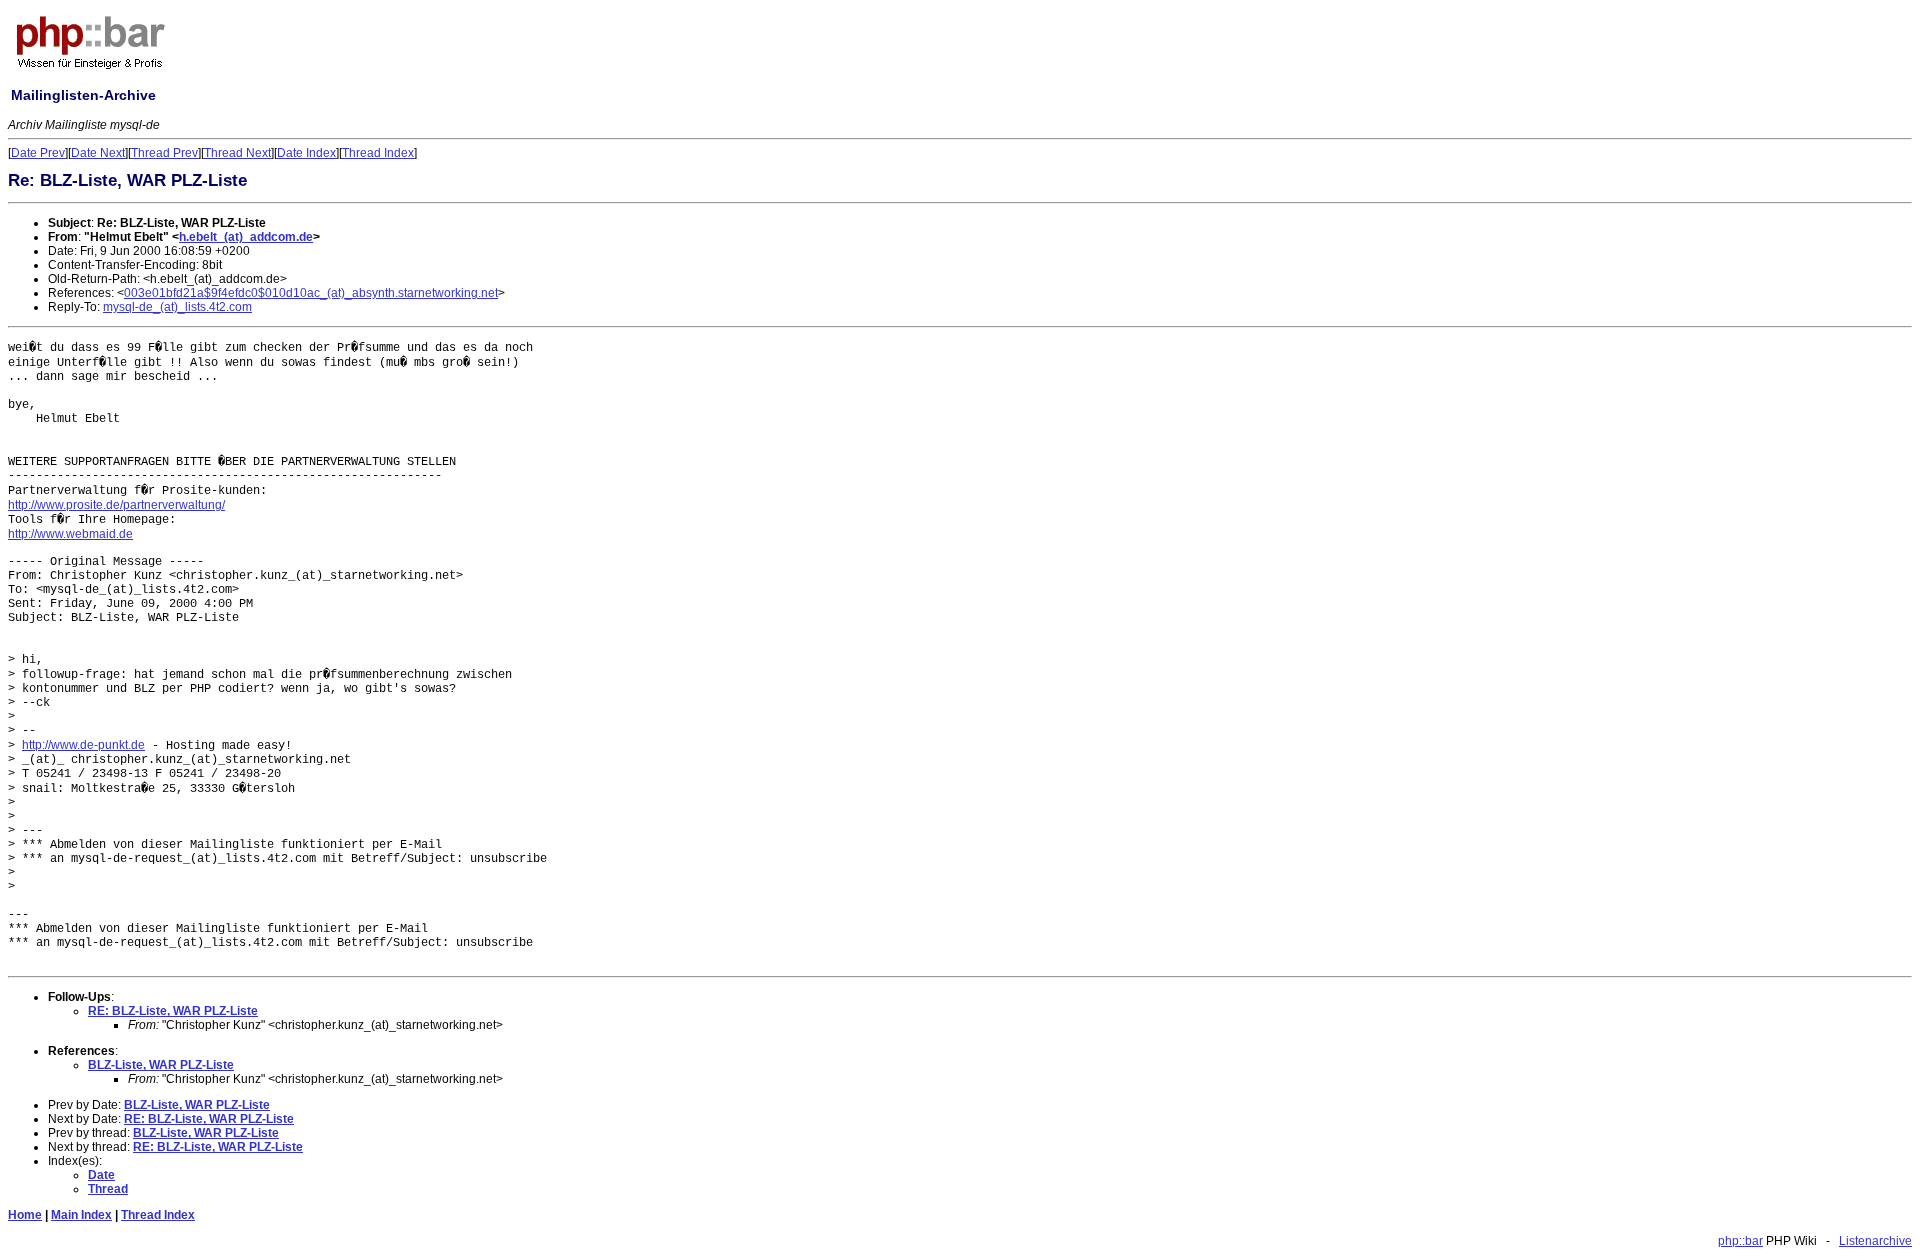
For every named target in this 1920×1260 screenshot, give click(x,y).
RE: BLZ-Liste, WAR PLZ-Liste (173, 1011)
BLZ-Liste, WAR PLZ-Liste (161, 1065)
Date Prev (38, 153)
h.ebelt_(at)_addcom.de (246, 237)
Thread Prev (164, 153)
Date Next (98, 153)
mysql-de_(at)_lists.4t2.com (177, 307)
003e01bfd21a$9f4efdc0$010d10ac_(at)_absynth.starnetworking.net (311, 293)
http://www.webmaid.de (70, 534)
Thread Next (237, 153)
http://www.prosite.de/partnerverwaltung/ (116, 505)
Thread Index (378, 153)
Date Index (306, 153)
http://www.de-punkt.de (83, 745)
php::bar (1740, 1241)
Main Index (81, 1215)
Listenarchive (1875, 1241)
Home (25, 1215)
